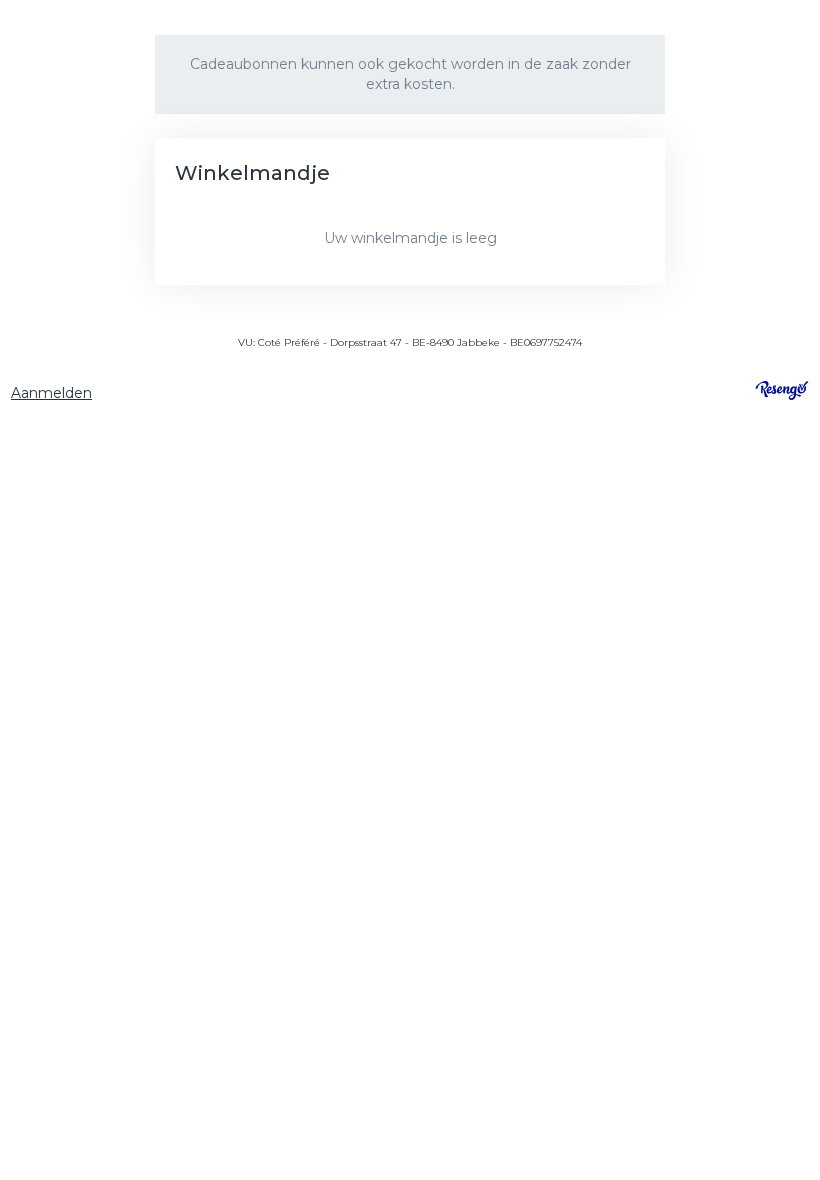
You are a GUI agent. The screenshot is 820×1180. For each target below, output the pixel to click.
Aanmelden (51, 393)
